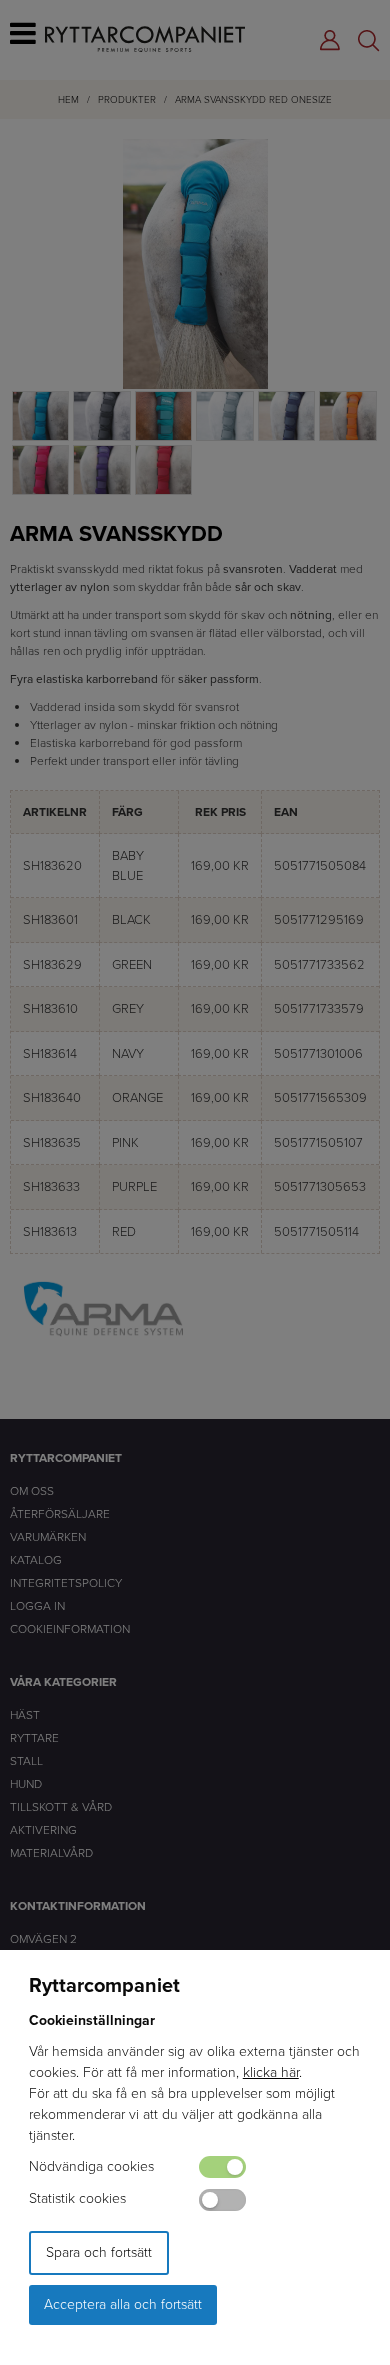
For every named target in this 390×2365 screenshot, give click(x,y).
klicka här (271, 2072)
